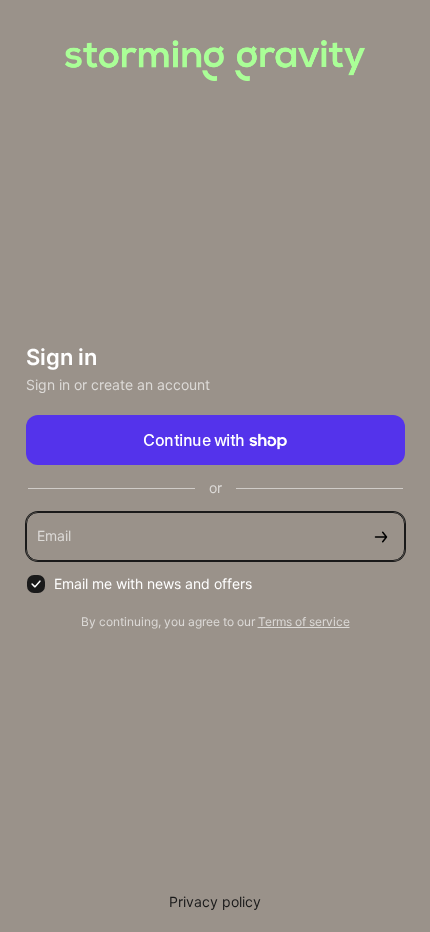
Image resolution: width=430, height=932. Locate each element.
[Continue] (381, 536)
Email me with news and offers (153, 583)
